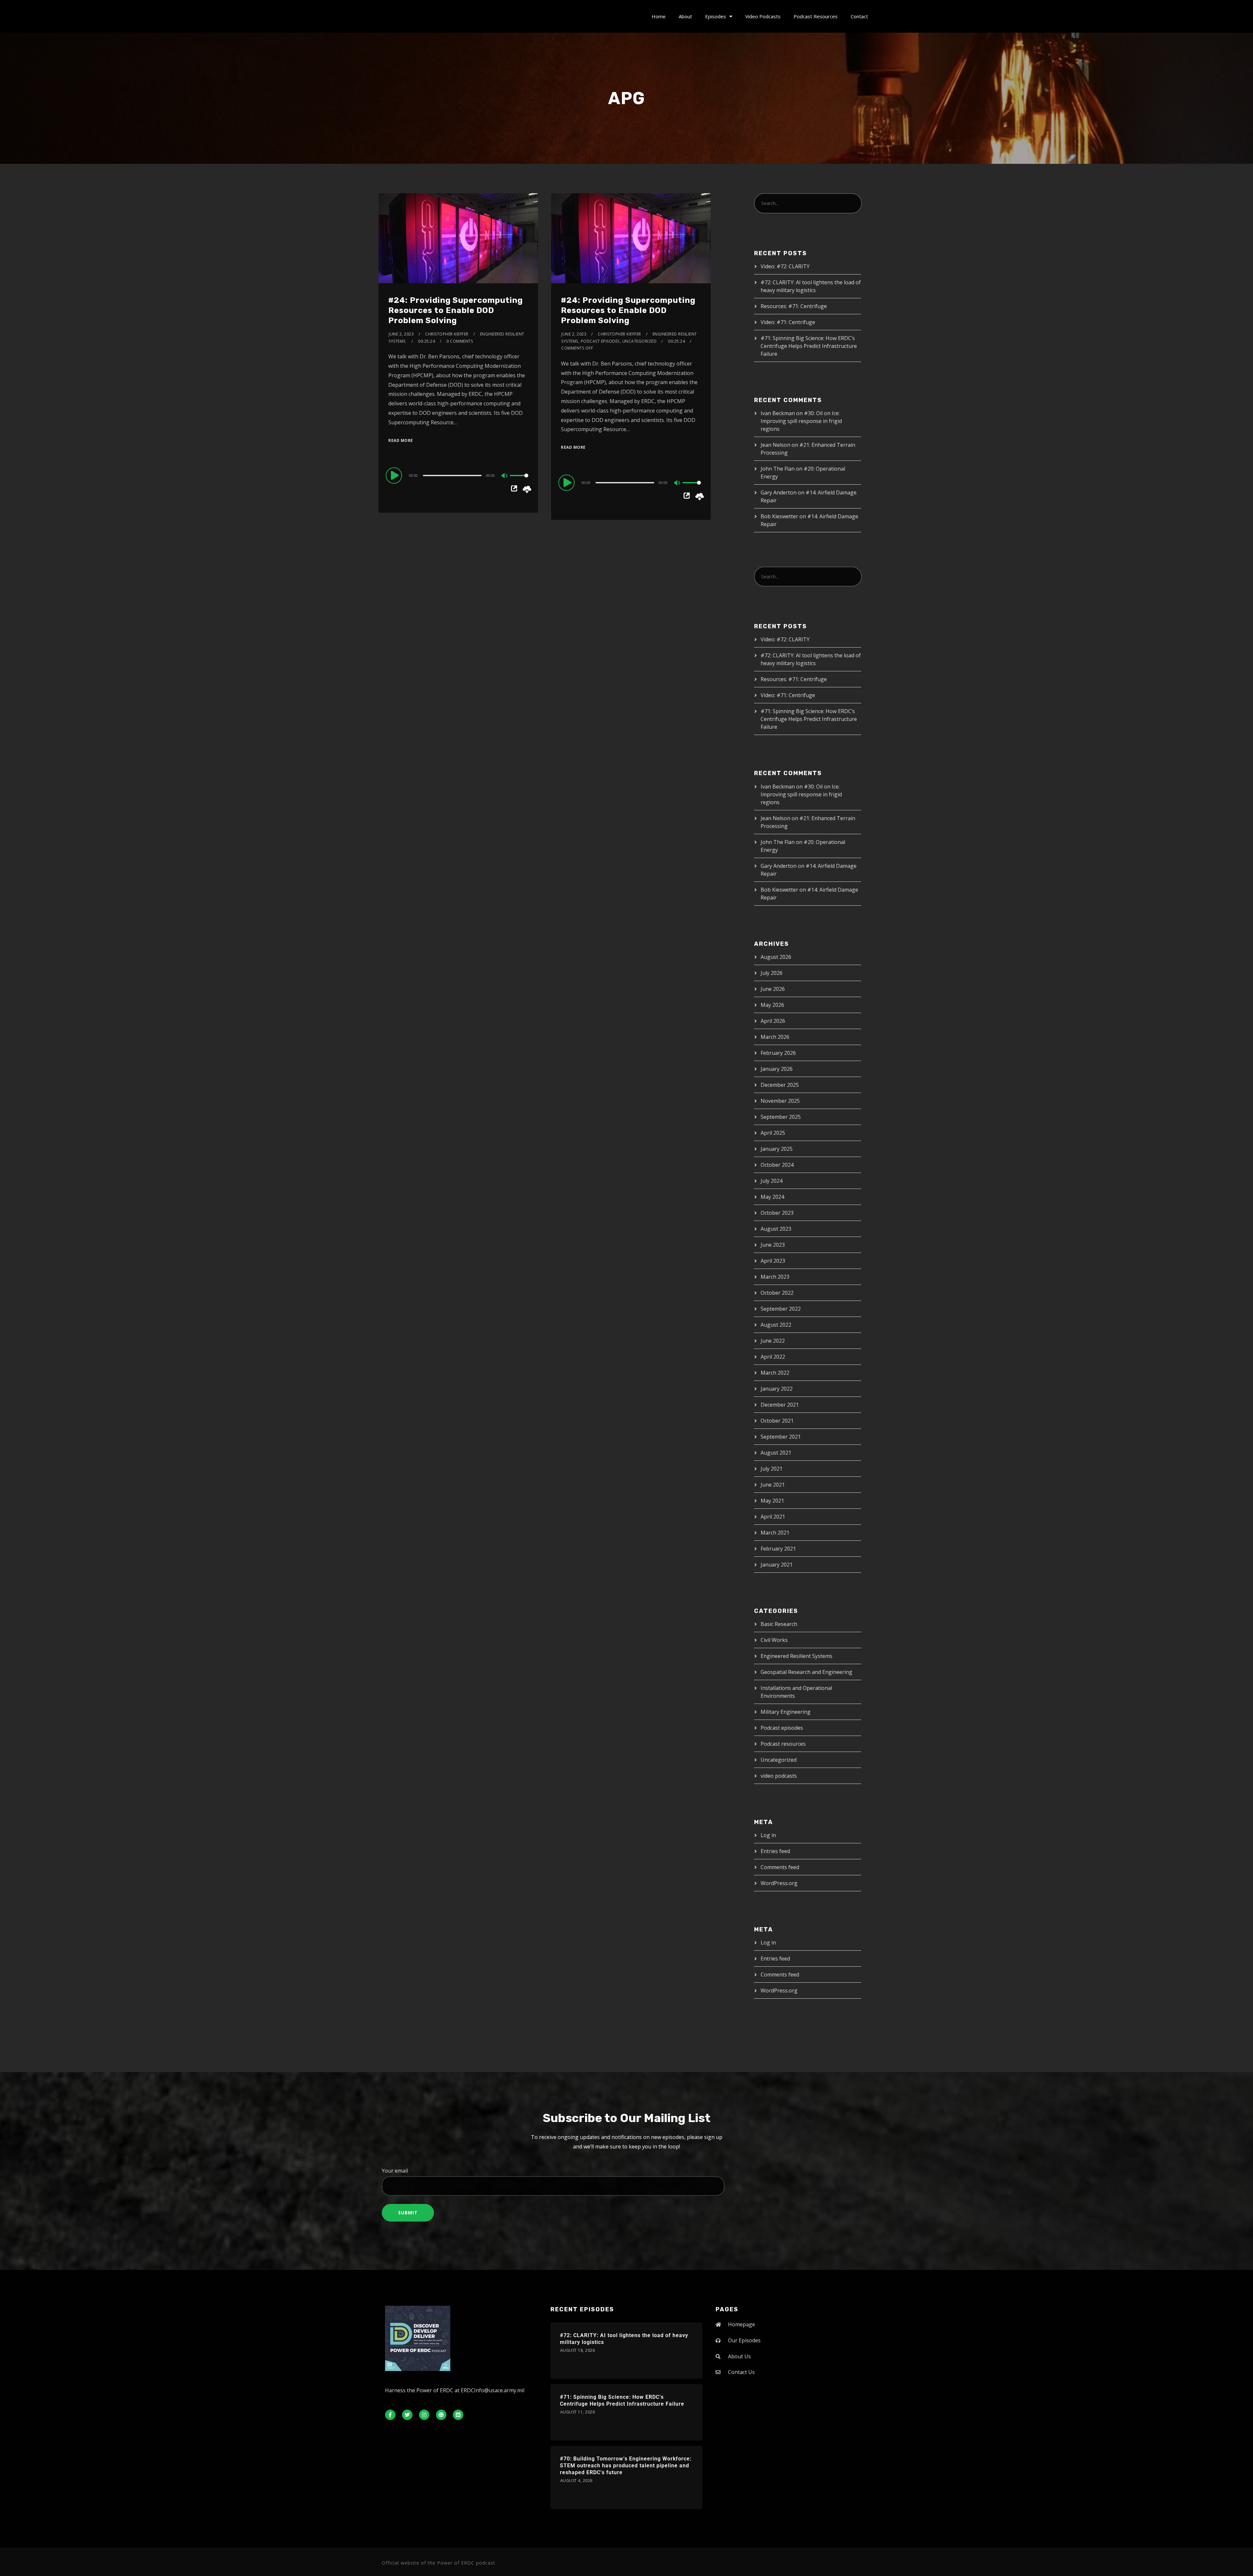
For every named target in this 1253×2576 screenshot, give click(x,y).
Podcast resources (783, 1744)
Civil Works (774, 1640)
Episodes (716, 16)
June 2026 (773, 989)
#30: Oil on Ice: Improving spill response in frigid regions (801, 421)
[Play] (395, 475)
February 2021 (778, 1549)
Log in (768, 1835)
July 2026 (772, 973)
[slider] (519, 481)
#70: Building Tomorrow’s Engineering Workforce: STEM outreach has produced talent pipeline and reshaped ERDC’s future (626, 2466)
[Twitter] (407, 2415)
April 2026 (773, 1021)
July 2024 (772, 1181)
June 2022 (773, 1341)
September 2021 (781, 1437)
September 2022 (781, 1309)
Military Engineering (786, 1712)
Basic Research (779, 1624)
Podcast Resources (816, 16)
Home (659, 16)
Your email (395, 2171)
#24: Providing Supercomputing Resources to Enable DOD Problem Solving (456, 310)
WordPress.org (779, 1883)
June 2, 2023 (401, 334)
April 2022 (773, 1357)
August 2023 (776, 1229)
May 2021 (772, 1501)
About (685, 16)
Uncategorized (640, 341)
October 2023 (777, 1213)
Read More (401, 440)
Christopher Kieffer (447, 334)
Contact (859, 16)
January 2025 (777, 1149)
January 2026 (777, 1069)
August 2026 (776, 957)
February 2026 (778, 1053)
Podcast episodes (600, 341)
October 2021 (777, 1421)
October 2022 (777, 1293)
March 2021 (775, 1533)
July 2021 (772, 1469)
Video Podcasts (763, 16)
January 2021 (777, 1565)
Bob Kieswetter (779, 516)
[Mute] (505, 476)
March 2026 (775, 1037)
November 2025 (780, 1101)
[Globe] (441, 2415)
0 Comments (460, 341)
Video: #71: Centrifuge (788, 322)
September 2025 (781, 1117)
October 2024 (777, 1165)
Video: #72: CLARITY (785, 266)
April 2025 (773, 1133)
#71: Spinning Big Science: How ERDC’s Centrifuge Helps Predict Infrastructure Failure (809, 346)
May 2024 (772, 1197)
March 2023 (775, 1277)
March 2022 (775, 1373)
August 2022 (776, 1325)
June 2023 (773, 1245)
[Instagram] (424, 2415)
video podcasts (779, 1776)
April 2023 (773, 1261)
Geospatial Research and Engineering (806, 1672)
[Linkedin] (458, 2415)
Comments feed (780, 1867)
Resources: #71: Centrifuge (794, 306)
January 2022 (777, 1389)
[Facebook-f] (390, 2415)
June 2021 (773, 1485)
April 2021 (773, 1517)
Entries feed (775, 1851)
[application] (458, 475)
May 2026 (772, 1005)
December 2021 (780, 1405)
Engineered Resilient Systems (797, 1656)
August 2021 (776, 1453)
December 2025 (780, 1085)
